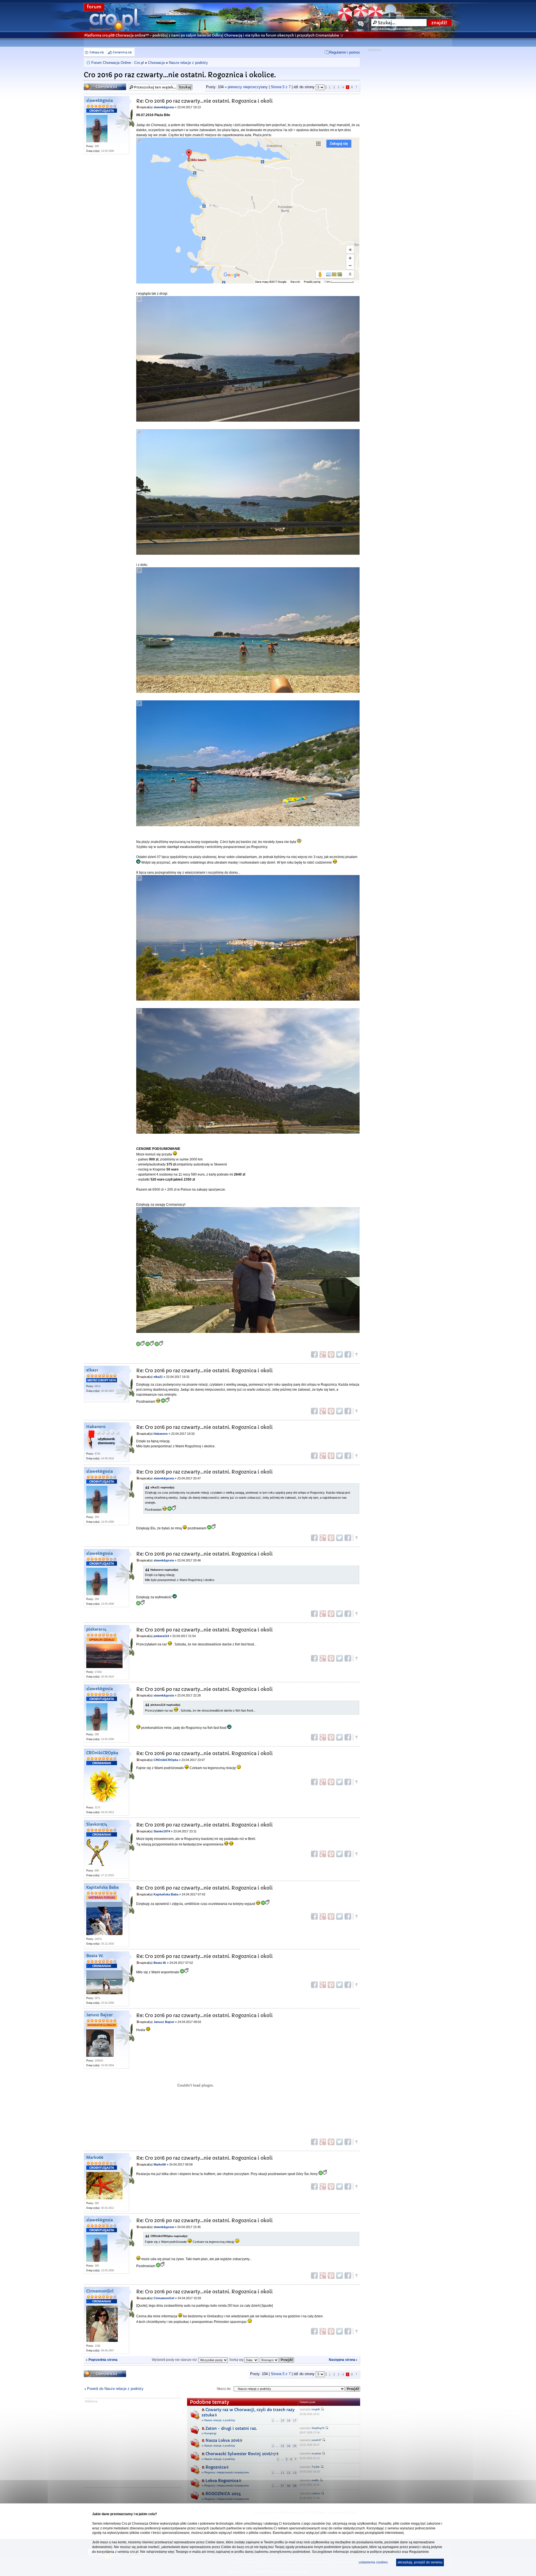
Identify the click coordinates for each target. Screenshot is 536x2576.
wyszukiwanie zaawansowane (392, 29)
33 (283, 2446)
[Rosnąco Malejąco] (277, 2360)
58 (289, 2486)
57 (283, 2486)
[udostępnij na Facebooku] (314, 1354)
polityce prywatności (386, 2552)
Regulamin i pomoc (345, 52)
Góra (356, 1354)
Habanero (96, 1427)
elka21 (92, 1370)
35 (295, 2446)
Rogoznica (216, 2467)
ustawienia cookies (373, 2562)
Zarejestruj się (122, 52)
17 (295, 2420)
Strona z (281, 87)
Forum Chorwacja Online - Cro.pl (118, 63)
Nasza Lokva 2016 (222, 2440)
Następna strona (342, 2360)
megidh (316, 2409)
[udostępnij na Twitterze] (339, 1354)
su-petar (316, 2454)
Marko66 (95, 2158)
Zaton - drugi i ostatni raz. (231, 2428)
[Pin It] (331, 1354)
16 (289, 2420)
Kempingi (210, 2433)
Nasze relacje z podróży (188, 63)
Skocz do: (224, 2389)
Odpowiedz (95, 85)
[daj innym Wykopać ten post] (348, 1354)
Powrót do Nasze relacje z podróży (115, 2389)
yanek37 (316, 2440)
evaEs (315, 2480)
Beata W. (95, 1956)
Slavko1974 (97, 1824)
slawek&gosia (100, 101)
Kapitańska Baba (102, 1887)
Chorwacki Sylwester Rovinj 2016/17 (241, 2454)
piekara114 (96, 1629)
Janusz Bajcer (100, 2015)
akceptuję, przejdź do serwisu (420, 2562)
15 (283, 2420)
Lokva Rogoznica (222, 2481)
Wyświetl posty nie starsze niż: (175, 2360)
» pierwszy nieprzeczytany (246, 87)
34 (289, 2446)
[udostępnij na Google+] (323, 1354)
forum (94, 7)
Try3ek (316, 2467)
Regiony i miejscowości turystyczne (227, 2472)
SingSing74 (318, 2428)
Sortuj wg (237, 2360)
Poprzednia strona (103, 2360)
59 (295, 2486)
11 (283, 2473)
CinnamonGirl (100, 2291)
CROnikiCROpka (102, 1753)
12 (289, 2473)
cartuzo (316, 2493)
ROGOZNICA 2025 (223, 2494)
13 (295, 2473)
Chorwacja (156, 63)
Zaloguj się (97, 52)
